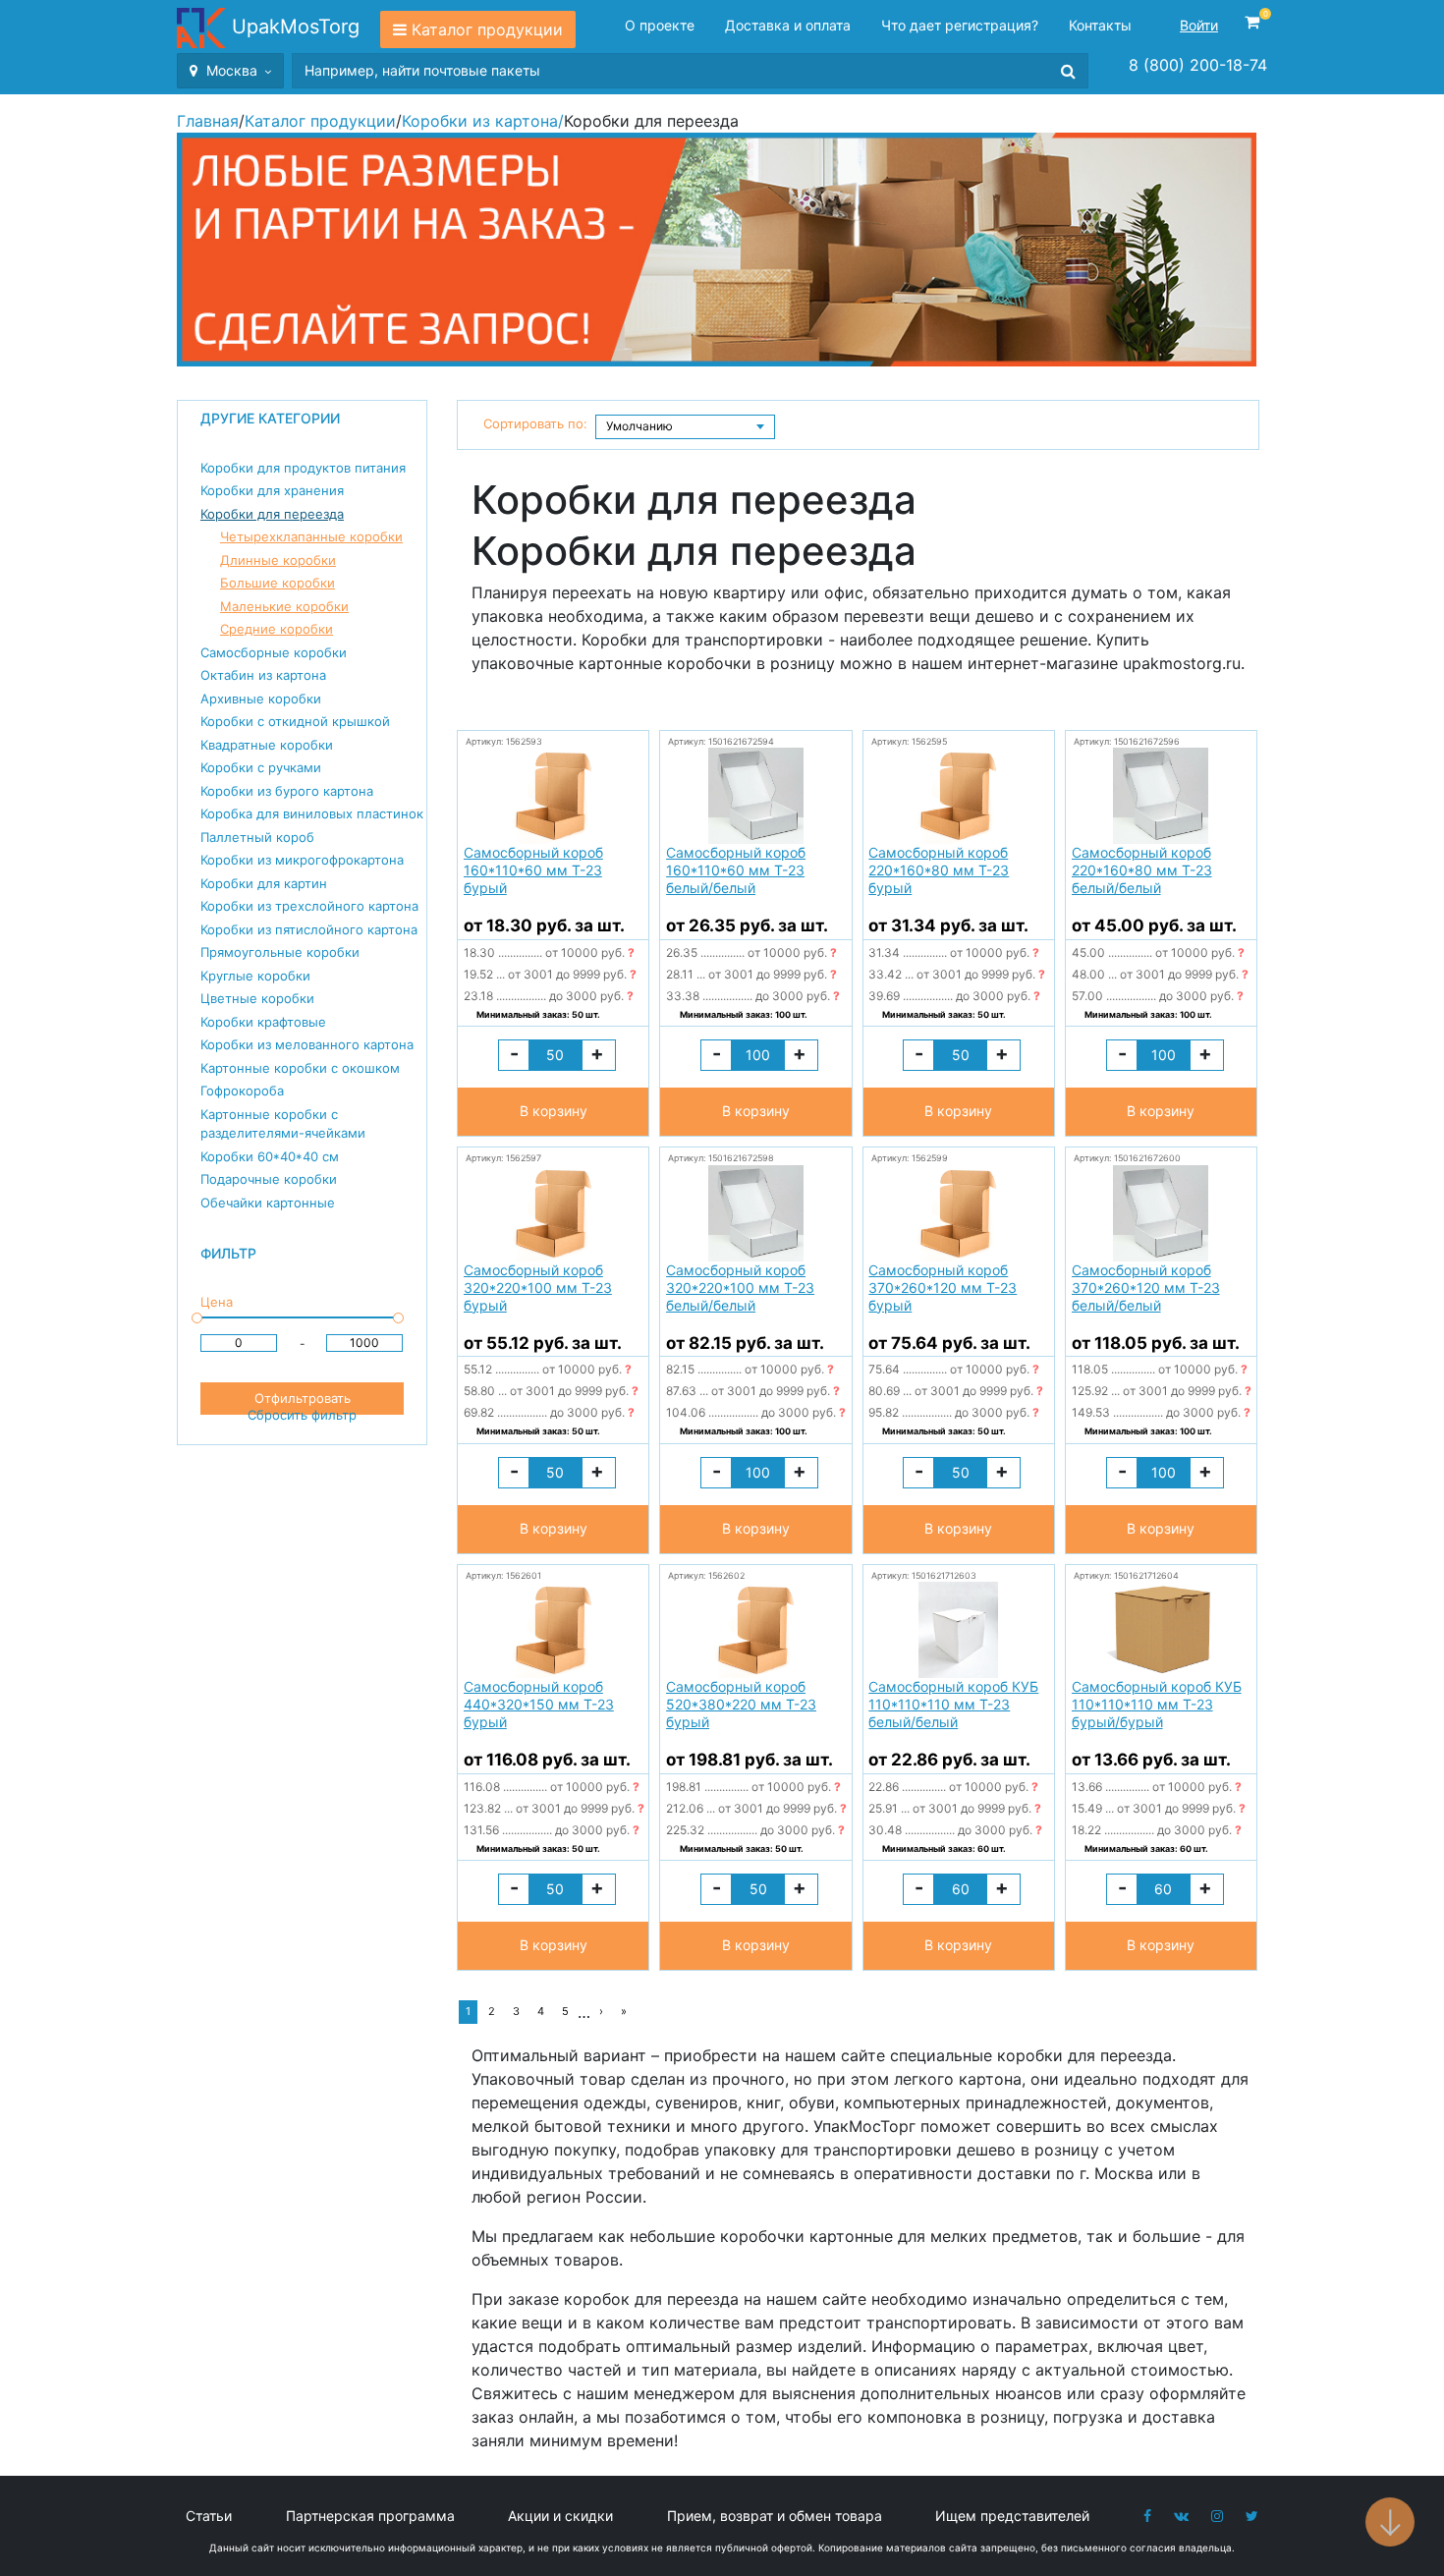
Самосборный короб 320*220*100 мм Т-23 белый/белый (740, 1288)
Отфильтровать (303, 1398)
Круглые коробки (255, 976)
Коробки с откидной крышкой (295, 721)
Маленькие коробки (284, 606)
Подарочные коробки (269, 1179)
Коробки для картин (264, 883)
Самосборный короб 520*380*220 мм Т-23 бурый (741, 1704)
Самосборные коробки (274, 652)
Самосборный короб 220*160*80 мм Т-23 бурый (939, 870)
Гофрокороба (242, 1091)
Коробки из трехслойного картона (309, 906)
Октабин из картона (263, 675)
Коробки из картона (480, 121)
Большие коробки (278, 583)
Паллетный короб (257, 837)
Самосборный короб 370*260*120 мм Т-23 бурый (943, 1288)
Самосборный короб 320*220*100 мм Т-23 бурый (538, 1288)
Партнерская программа (370, 2516)
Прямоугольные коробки (280, 952)
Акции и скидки (560, 2516)
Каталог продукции (487, 29)
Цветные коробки (257, 998)
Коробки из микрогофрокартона (302, 860)
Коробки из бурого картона (287, 791)
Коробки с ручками (261, 767)
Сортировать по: (535, 423)
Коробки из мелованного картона (307, 1044)
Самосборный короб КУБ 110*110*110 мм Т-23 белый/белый (953, 1704)
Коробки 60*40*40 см (270, 1156)
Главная (208, 121)
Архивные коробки (261, 699)
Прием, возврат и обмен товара (775, 2516)
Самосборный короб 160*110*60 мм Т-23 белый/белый (736, 870)
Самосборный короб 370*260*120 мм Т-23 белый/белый (1146, 1288)
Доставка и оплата (788, 25)
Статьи (209, 2516)
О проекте (660, 25)
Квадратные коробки (267, 745)
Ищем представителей (1012, 2516)
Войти (1199, 25)
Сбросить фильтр (302, 1415)
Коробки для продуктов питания (303, 468)
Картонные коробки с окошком (300, 1068)
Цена (217, 1302)
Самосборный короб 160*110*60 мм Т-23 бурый (533, 870)
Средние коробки (277, 629)
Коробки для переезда (272, 514)
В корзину (554, 1111)
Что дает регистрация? (960, 25)
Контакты (1100, 25)
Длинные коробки (278, 560)
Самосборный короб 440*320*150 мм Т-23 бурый (539, 1704)
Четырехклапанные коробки (311, 536)
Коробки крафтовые (263, 1022)
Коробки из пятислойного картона (309, 929)
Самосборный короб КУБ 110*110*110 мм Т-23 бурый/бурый (1157, 1704)
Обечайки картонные (268, 1203)
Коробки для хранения (272, 490)
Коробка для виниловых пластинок (312, 813)
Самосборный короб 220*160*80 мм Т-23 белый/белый (1142, 870)
